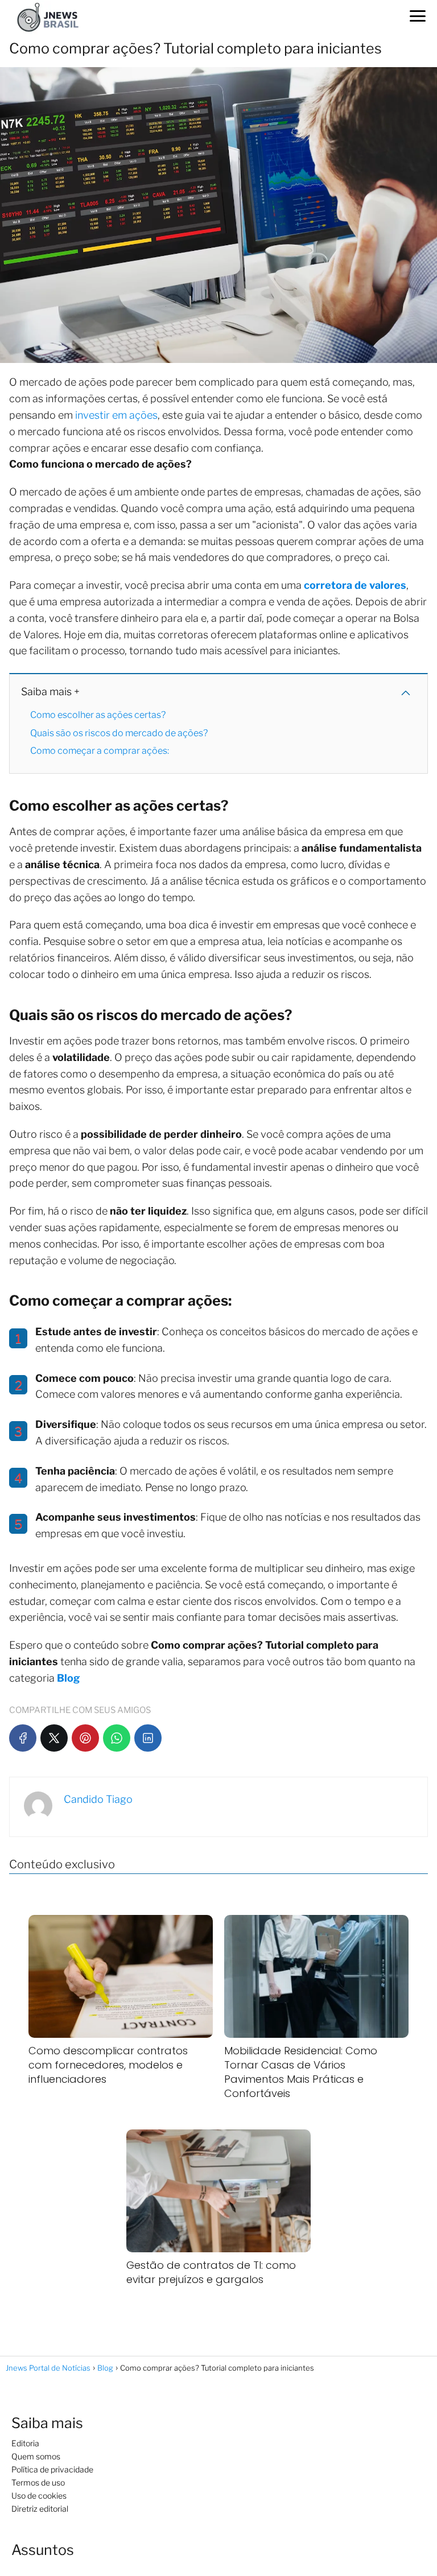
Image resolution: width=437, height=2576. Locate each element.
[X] (54, 1738)
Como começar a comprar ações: (100, 751)
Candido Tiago (98, 1799)
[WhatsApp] (117, 1738)
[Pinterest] (85, 1738)
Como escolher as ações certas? (98, 715)
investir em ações (116, 415)
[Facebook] (23, 1738)
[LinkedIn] (148, 1738)
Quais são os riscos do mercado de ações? (119, 733)
